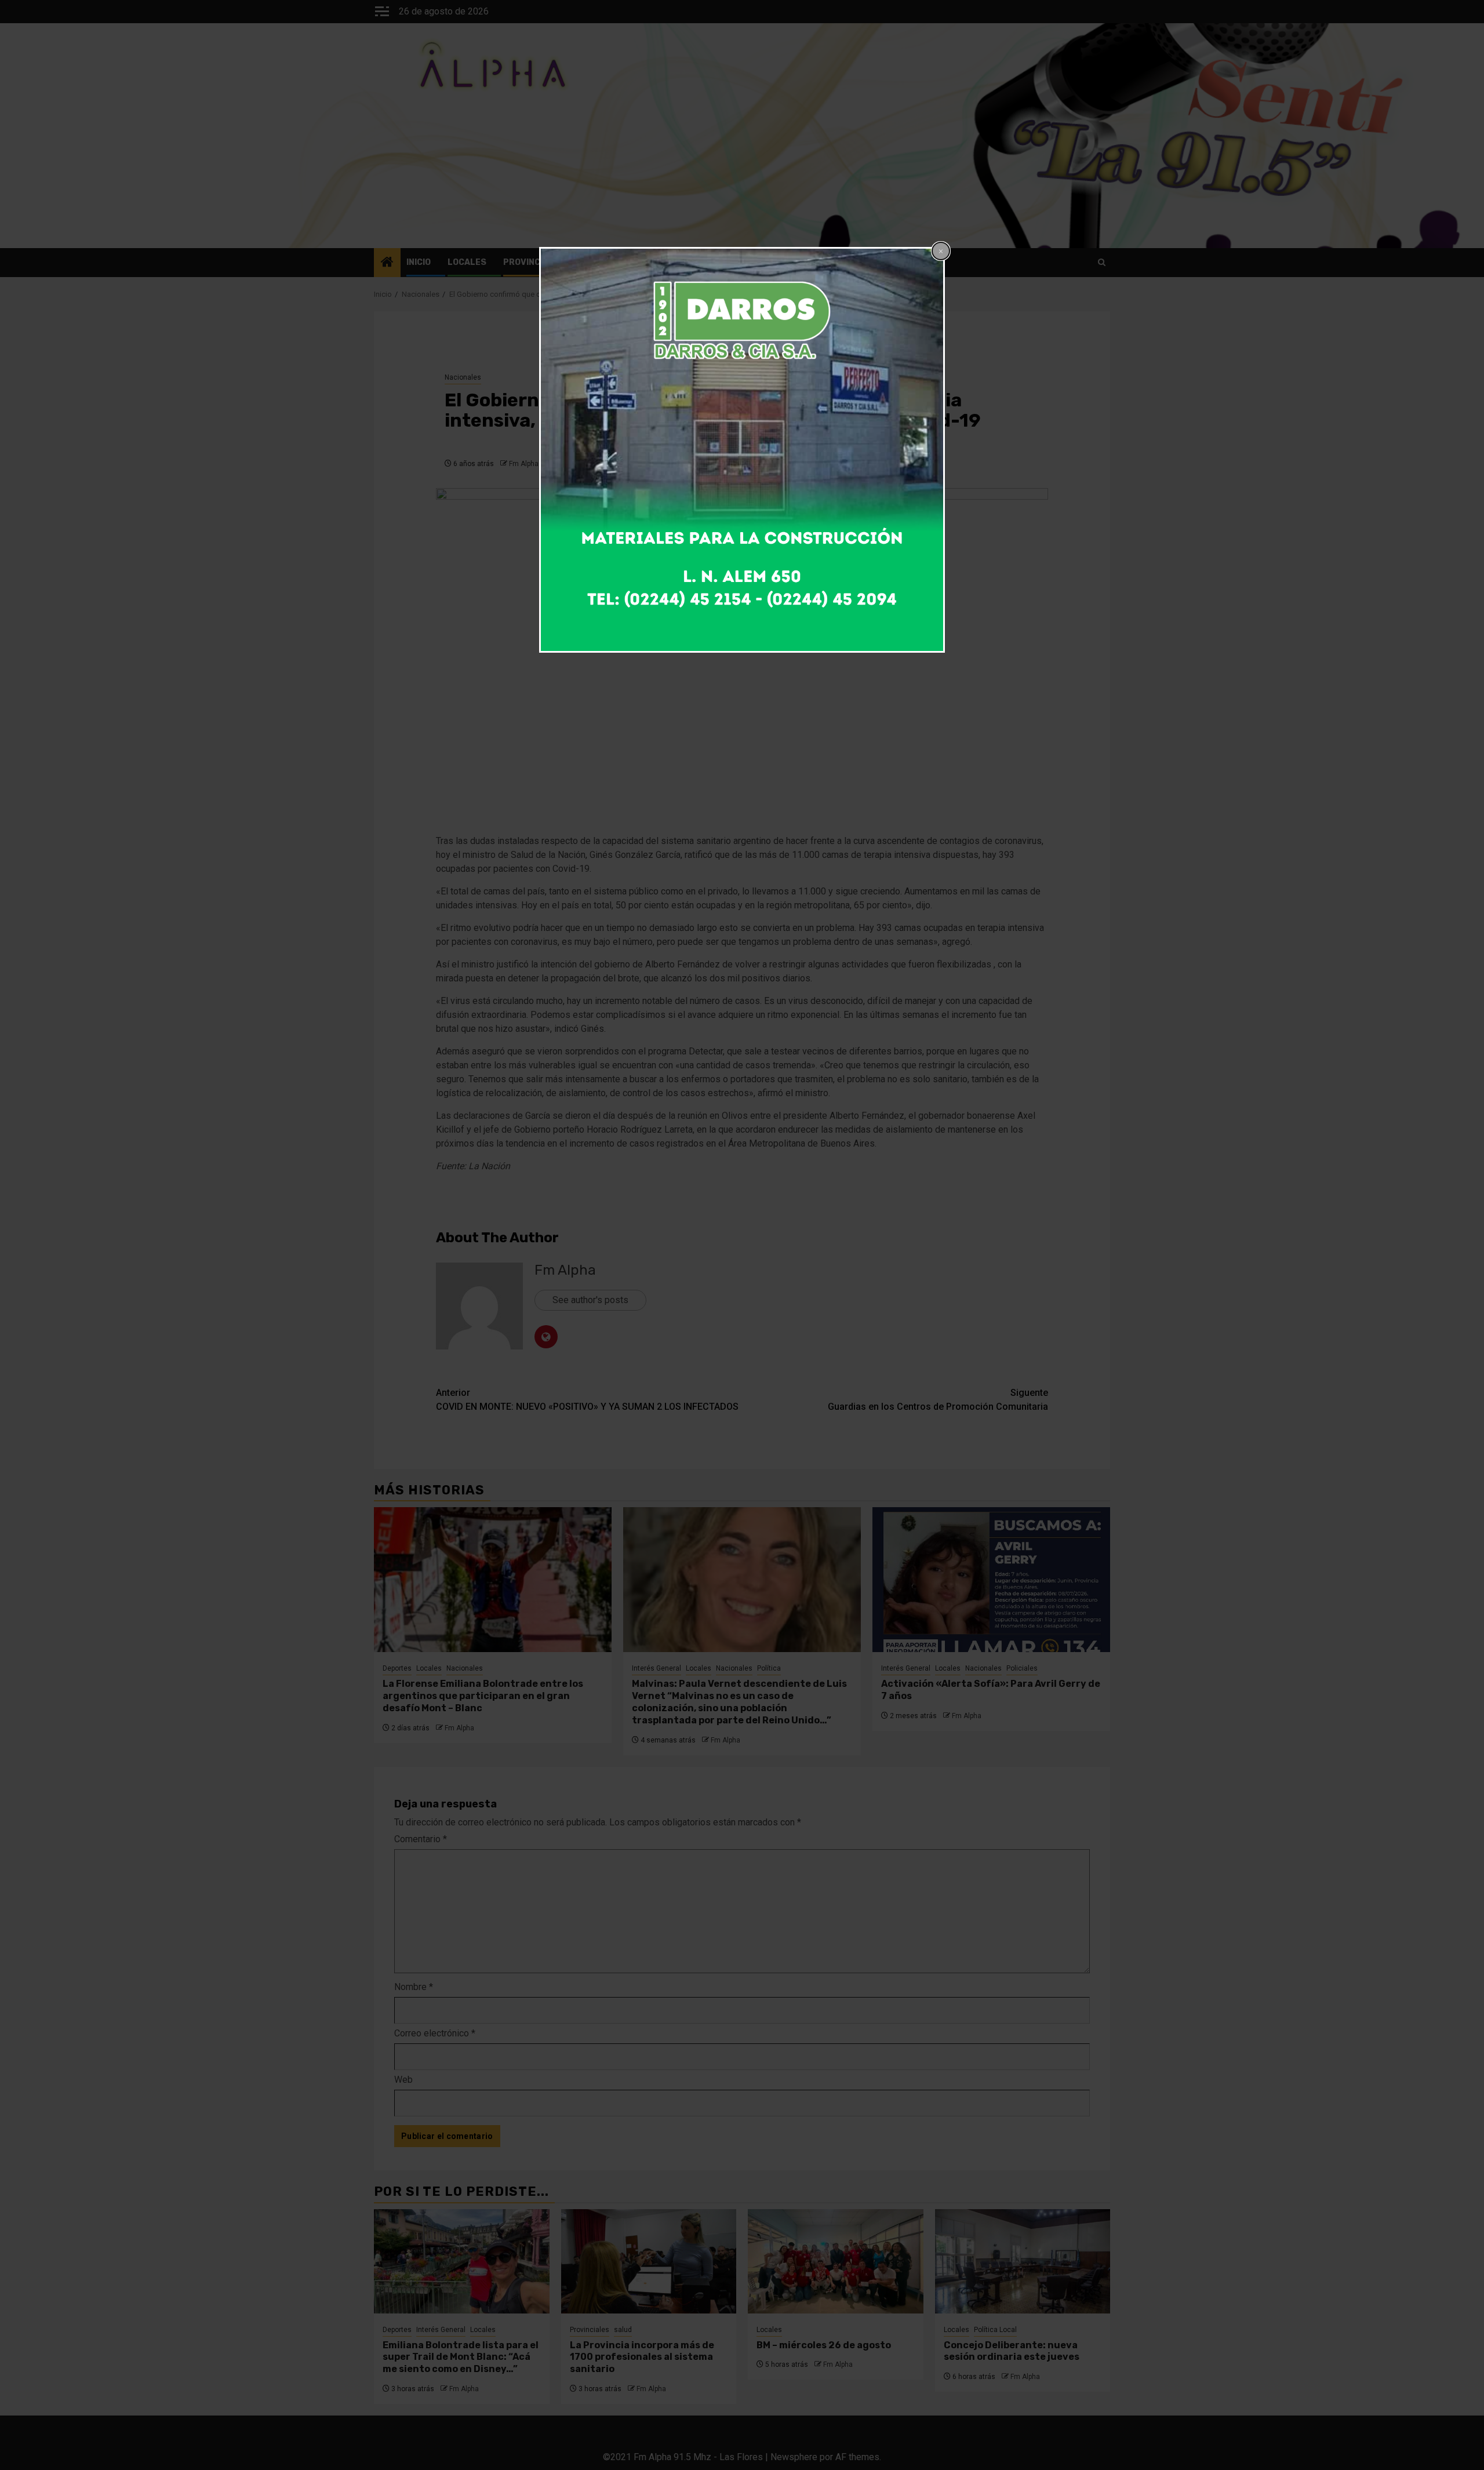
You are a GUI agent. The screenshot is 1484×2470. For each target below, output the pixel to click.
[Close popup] (941, 251)
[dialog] (742, 450)
